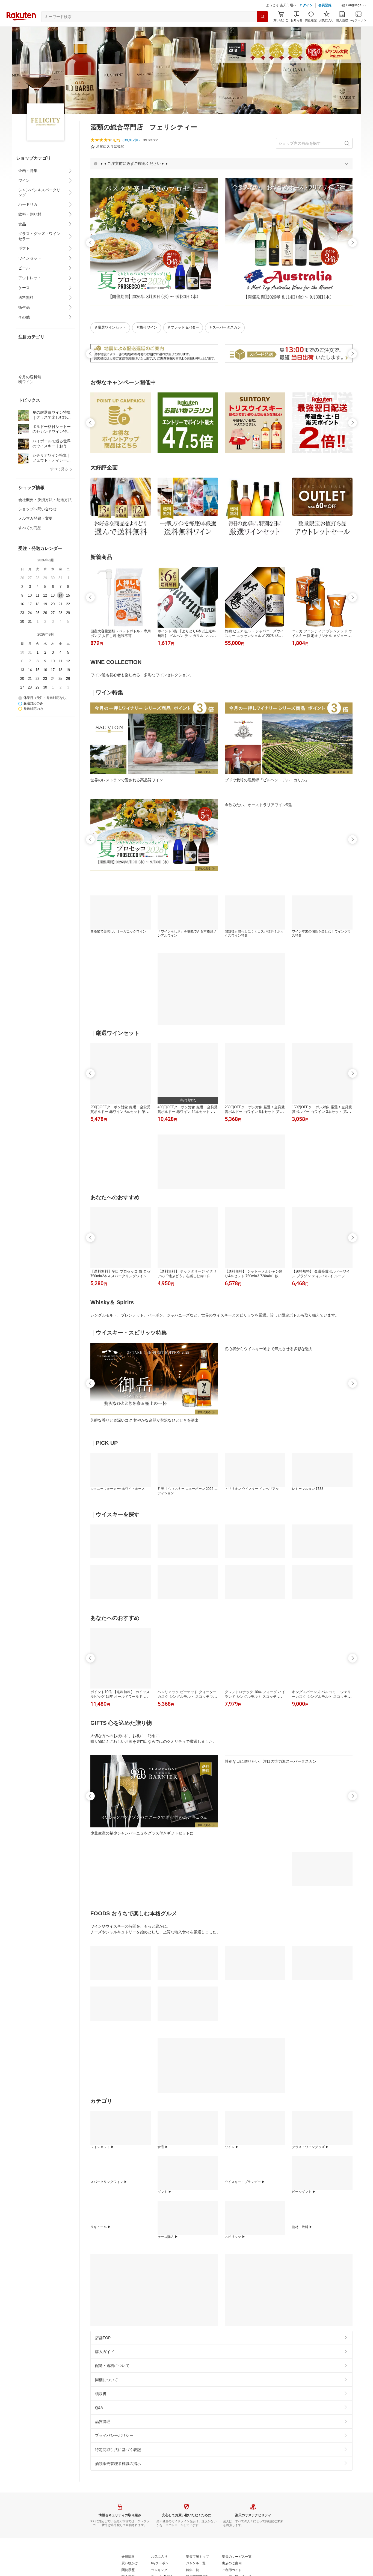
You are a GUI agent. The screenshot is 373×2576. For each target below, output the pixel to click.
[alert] (221, 177)
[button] (354, 19)
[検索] (262, 30)
